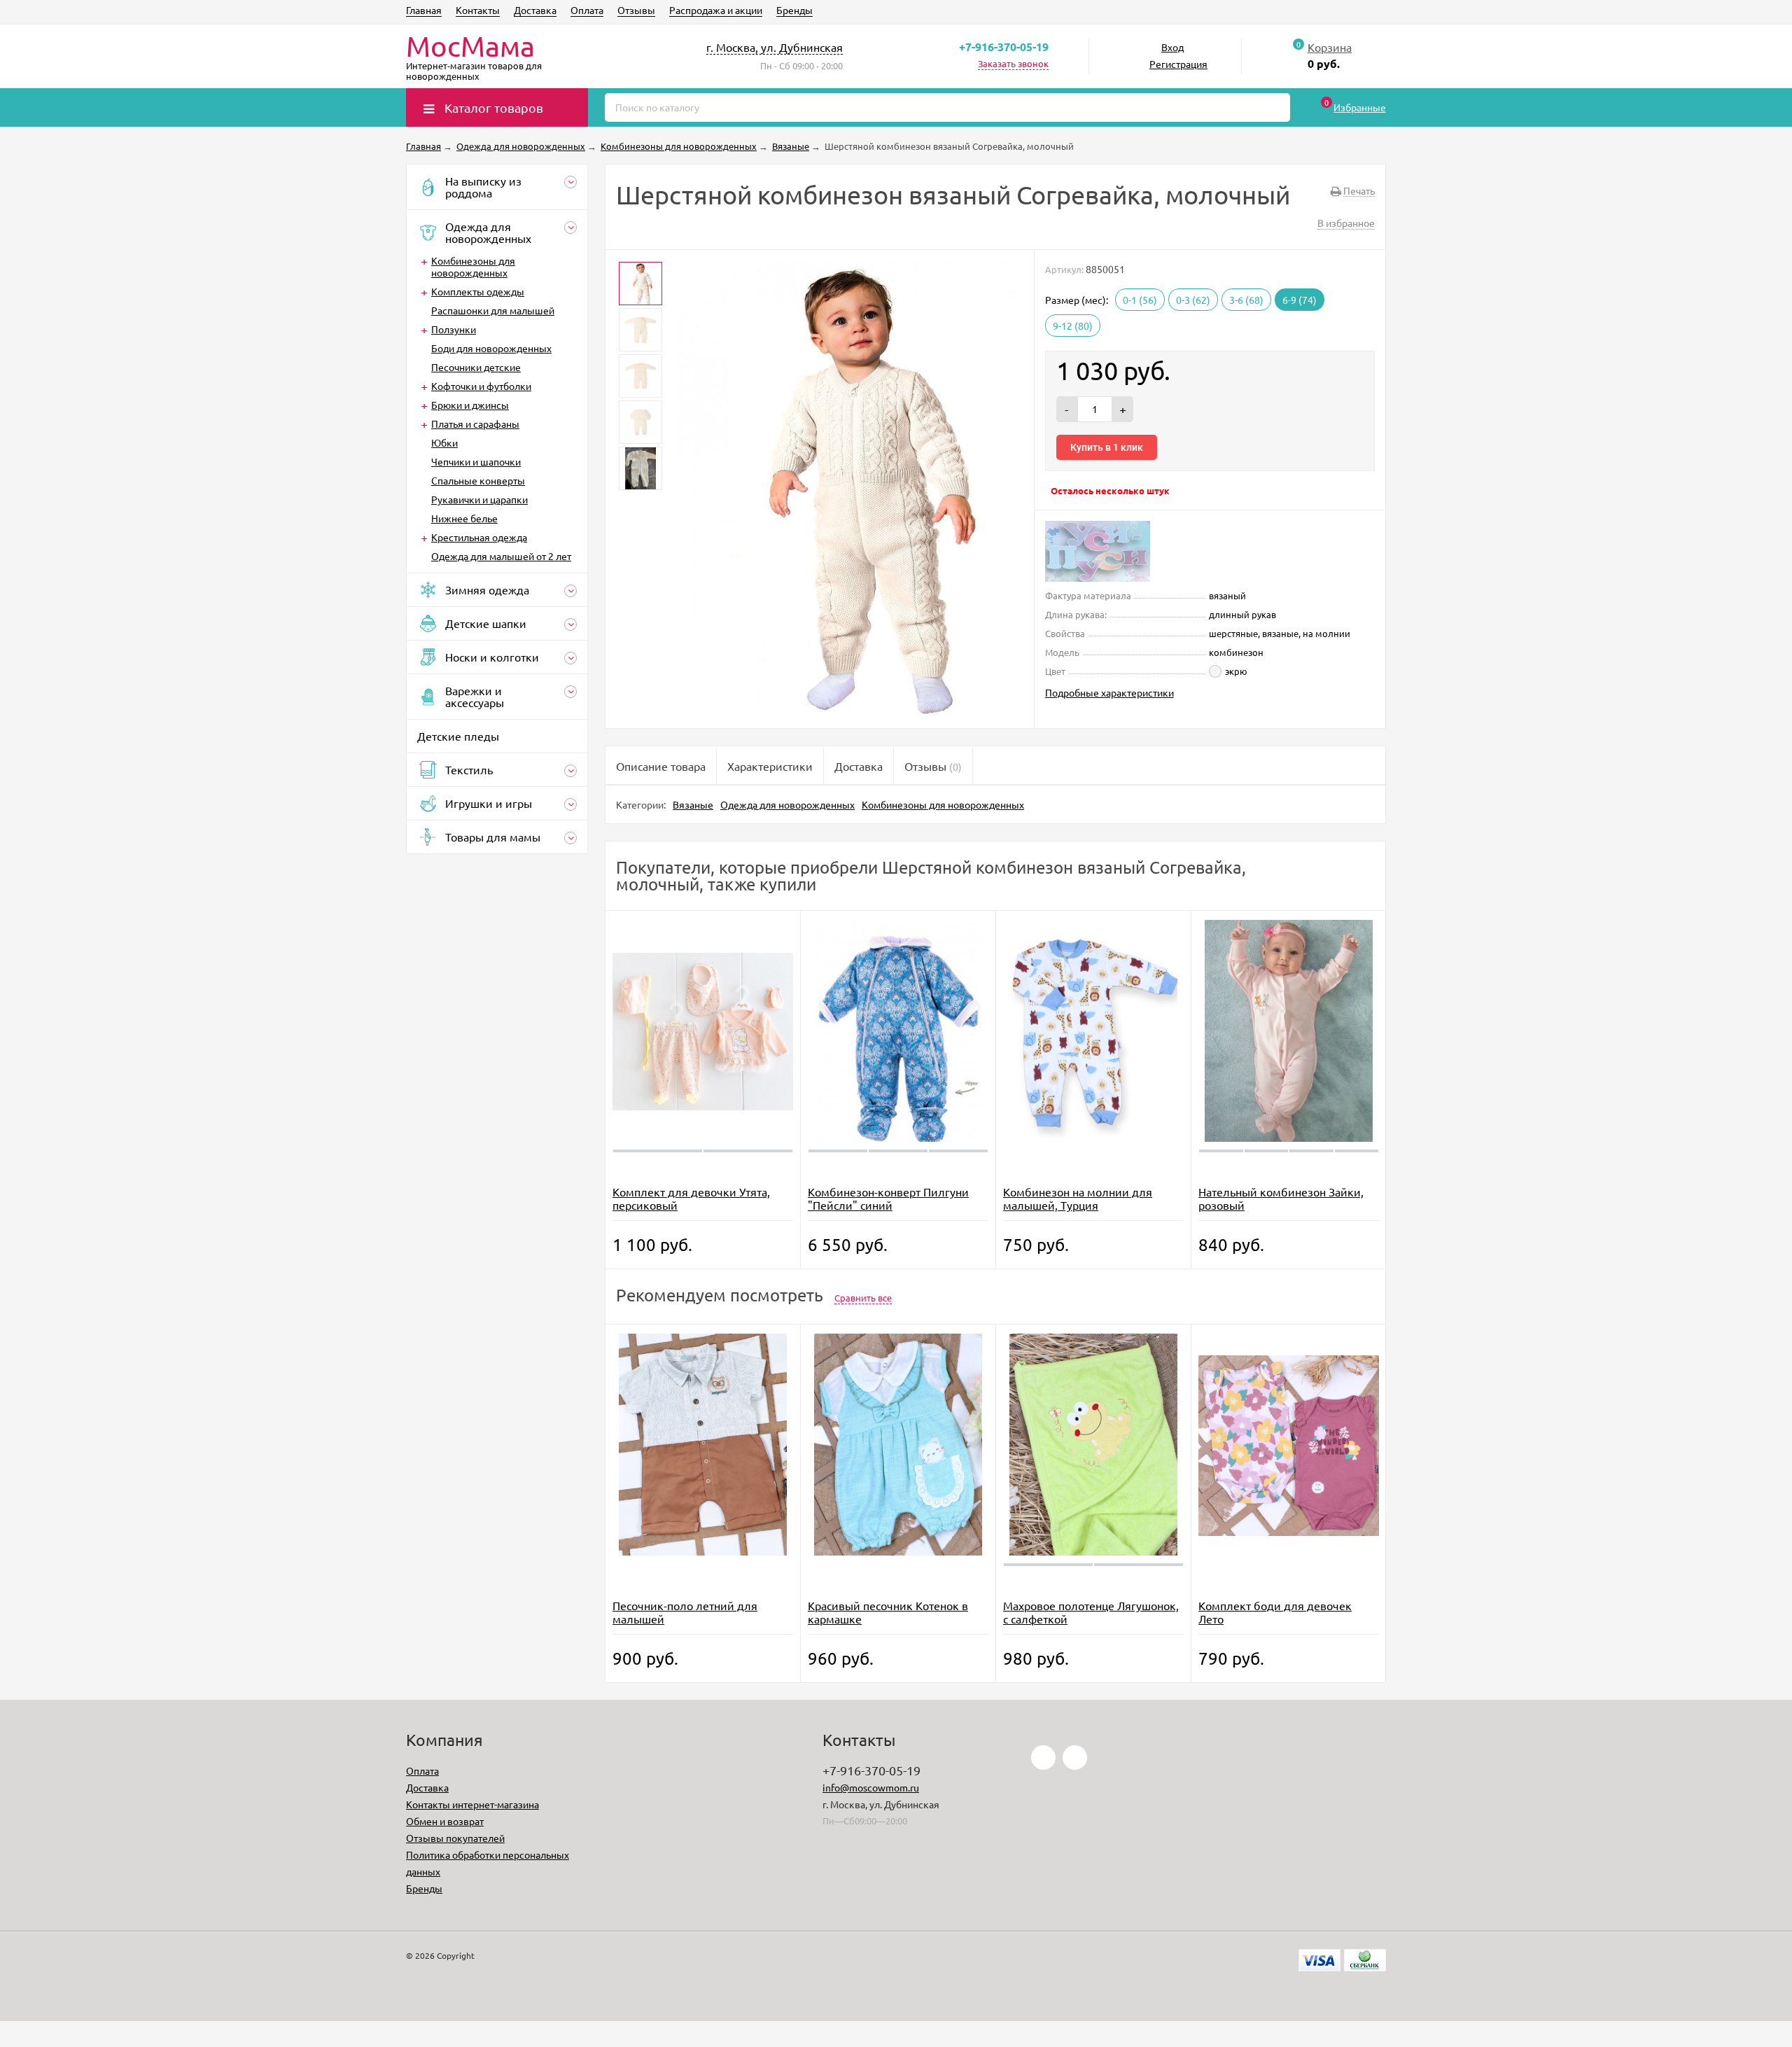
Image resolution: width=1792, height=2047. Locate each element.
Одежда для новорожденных (787, 804)
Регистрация (1178, 64)
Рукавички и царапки (479, 499)
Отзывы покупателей (455, 1838)
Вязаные (693, 804)
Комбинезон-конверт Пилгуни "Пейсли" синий (888, 1198)
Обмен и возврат (445, 1821)
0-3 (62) (1193, 300)
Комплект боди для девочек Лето (1275, 1612)
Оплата (587, 10)
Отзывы (636, 10)
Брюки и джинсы (470, 405)
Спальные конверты (478, 480)
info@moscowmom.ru (871, 1787)
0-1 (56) (1140, 300)
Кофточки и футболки (481, 386)
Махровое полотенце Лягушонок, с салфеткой (1091, 1612)
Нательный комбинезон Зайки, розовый (1281, 1198)
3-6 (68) (1246, 300)
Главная (424, 10)
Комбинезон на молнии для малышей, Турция (1078, 1198)
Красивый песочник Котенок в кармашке (888, 1612)
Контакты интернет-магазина (472, 1804)
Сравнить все (863, 1298)
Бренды (794, 10)
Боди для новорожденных (491, 348)
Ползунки (454, 329)
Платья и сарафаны (475, 424)
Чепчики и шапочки (476, 461)
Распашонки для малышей (493, 310)
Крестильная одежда (479, 537)
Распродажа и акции (716, 10)
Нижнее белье (464, 518)
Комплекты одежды (478, 291)
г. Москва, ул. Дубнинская (775, 47)
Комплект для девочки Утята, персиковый (691, 1198)
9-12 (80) (1073, 326)
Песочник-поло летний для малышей (685, 1612)
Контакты (478, 10)
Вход (1172, 47)
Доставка (535, 10)
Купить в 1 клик (1107, 447)
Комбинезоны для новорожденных (473, 266)
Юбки (444, 442)
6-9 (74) (1300, 300)
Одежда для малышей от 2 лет (501, 556)
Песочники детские (476, 367)
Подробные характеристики (1109, 692)
